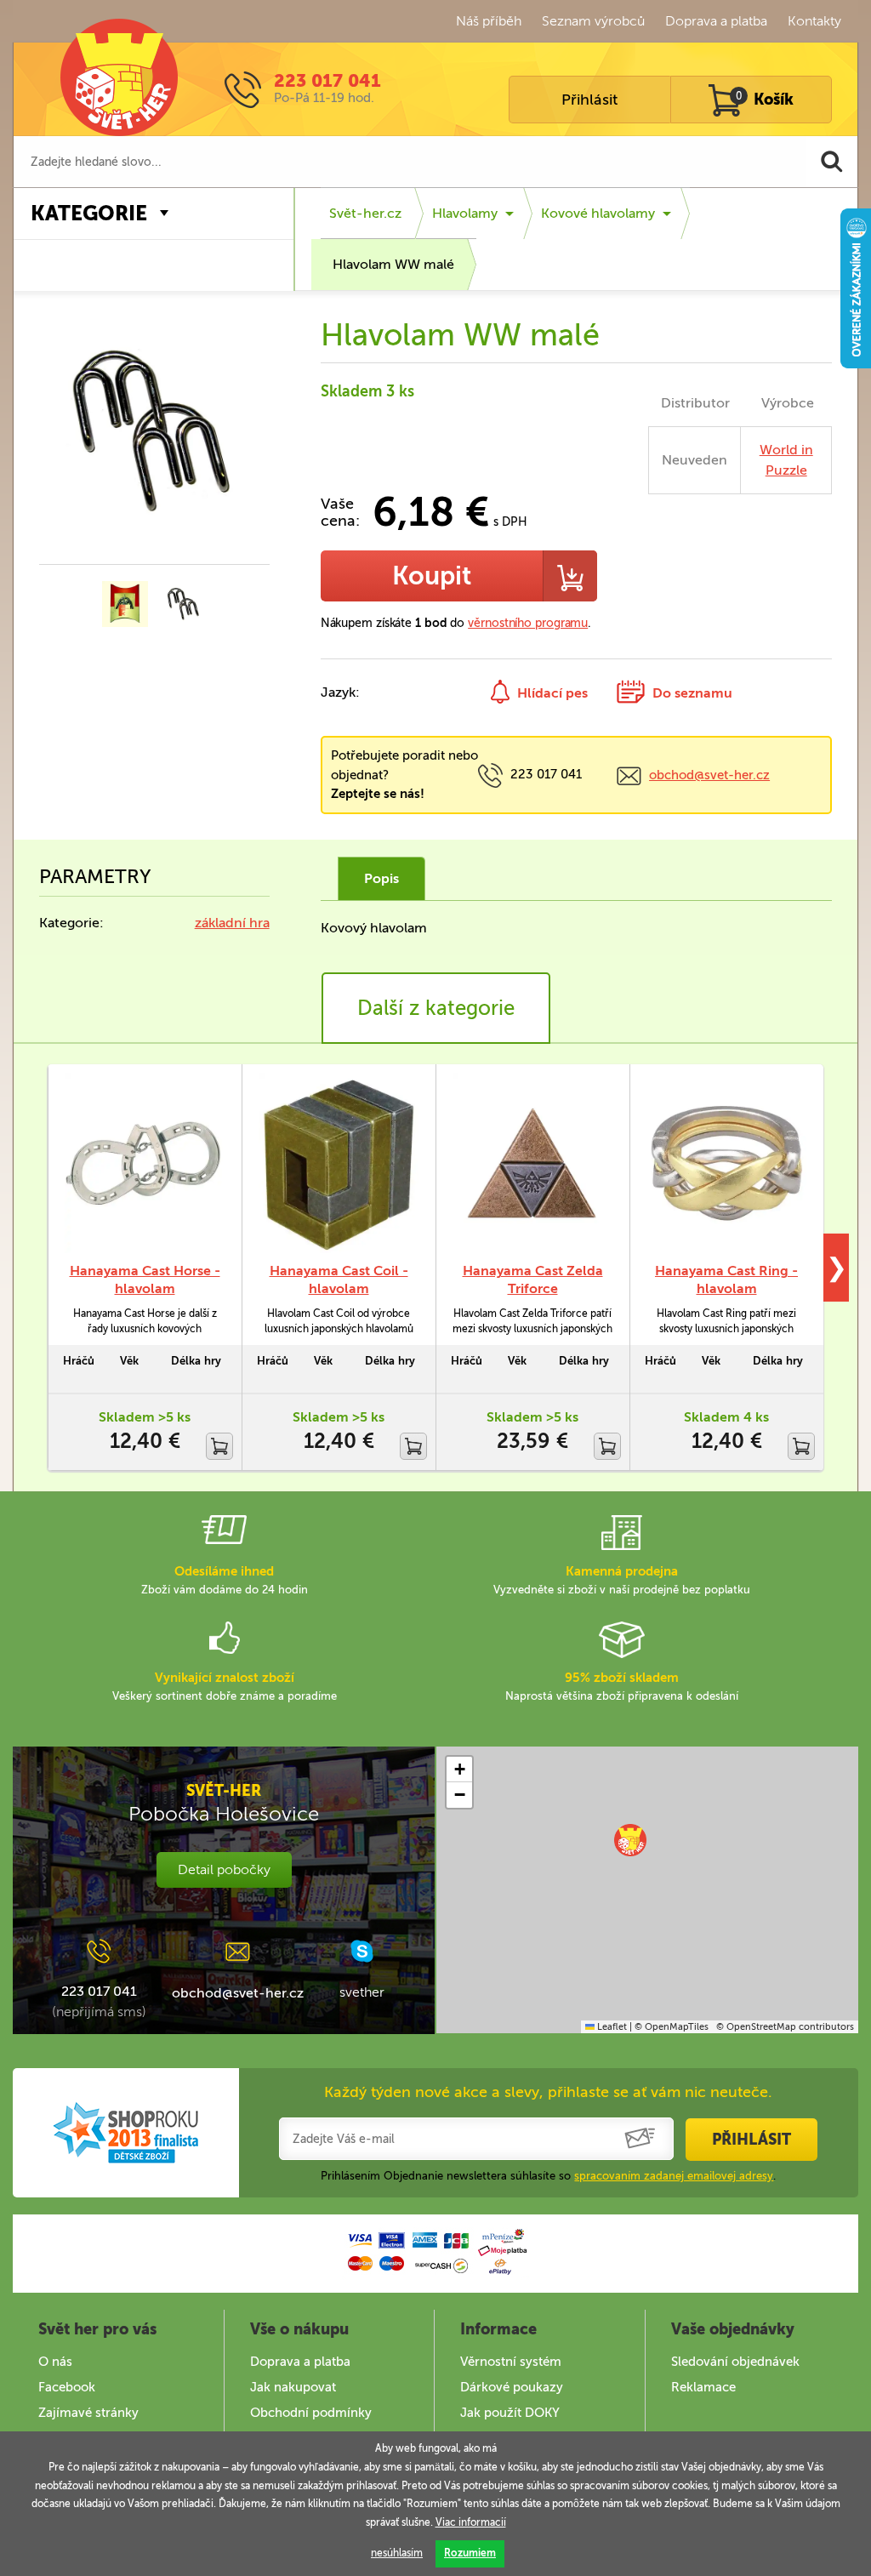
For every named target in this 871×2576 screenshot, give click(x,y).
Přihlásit (589, 100)
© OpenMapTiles (672, 2027)
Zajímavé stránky (88, 2413)
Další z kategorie (436, 1008)
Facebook (67, 2387)
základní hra (232, 923)
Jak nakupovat (293, 2387)
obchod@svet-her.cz (709, 775)
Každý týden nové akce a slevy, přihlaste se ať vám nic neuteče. (548, 2092)
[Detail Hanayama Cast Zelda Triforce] (532, 1163)
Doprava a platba (716, 21)
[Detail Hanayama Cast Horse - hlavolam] (145, 1163)
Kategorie (89, 213)
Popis (381, 878)
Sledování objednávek (735, 2362)
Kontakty (814, 21)
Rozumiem (470, 2553)
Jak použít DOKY (510, 2413)
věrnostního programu (528, 623)
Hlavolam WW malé (393, 264)
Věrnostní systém (511, 2362)
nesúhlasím (397, 2553)
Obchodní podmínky (311, 2413)
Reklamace (703, 2387)
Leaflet (611, 2027)
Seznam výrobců (593, 21)
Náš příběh (489, 21)
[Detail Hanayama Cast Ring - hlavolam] (726, 1163)
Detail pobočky (224, 1869)
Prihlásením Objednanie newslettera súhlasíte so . (548, 2176)
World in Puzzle (786, 460)
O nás (55, 2362)
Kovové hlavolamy (598, 213)
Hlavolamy (465, 213)
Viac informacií (471, 2522)
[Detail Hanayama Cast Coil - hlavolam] (339, 1163)
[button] (630, 1840)
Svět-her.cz (365, 213)
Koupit (432, 576)
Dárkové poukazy (512, 2387)
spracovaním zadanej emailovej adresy (674, 2176)
